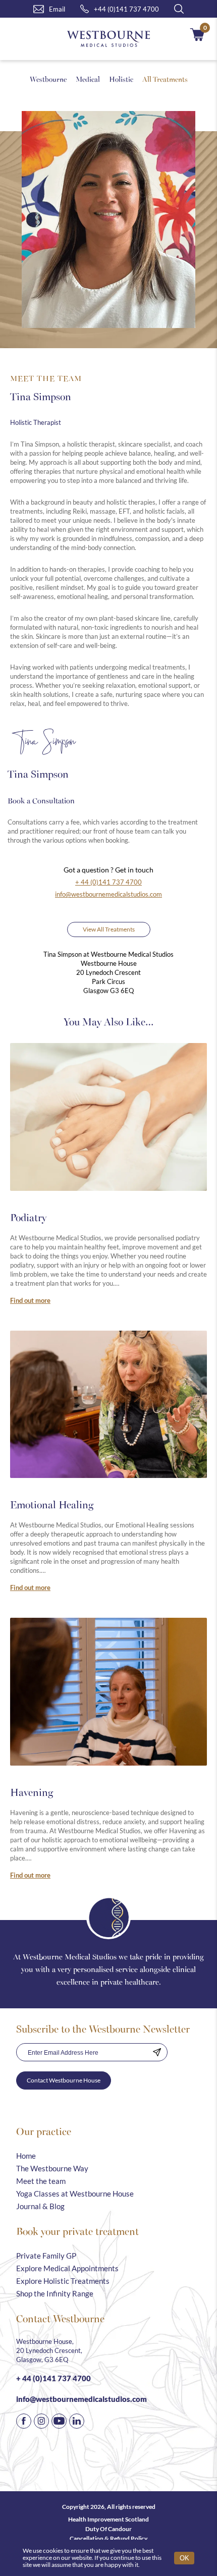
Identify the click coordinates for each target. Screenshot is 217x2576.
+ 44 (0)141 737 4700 (108, 882)
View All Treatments (109, 929)
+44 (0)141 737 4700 (126, 9)
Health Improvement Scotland (108, 2519)
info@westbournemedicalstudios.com (108, 894)
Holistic (121, 79)
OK (184, 2558)
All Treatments (165, 79)
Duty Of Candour (108, 2529)
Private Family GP (46, 2256)
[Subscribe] (157, 2052)
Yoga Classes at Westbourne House (75, 2194)
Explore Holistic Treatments (63, 2281)
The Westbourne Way (52, 2168)
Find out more (30, 1300)
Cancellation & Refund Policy (108, 2538)
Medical (88, 79)
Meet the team (41, 2181)
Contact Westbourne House (64, 2080)
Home (26, 2156)
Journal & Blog (40, 2206)
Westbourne (48, 79)
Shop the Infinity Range (55, 2293)
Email (57, 9)
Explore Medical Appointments (67, 2268)
